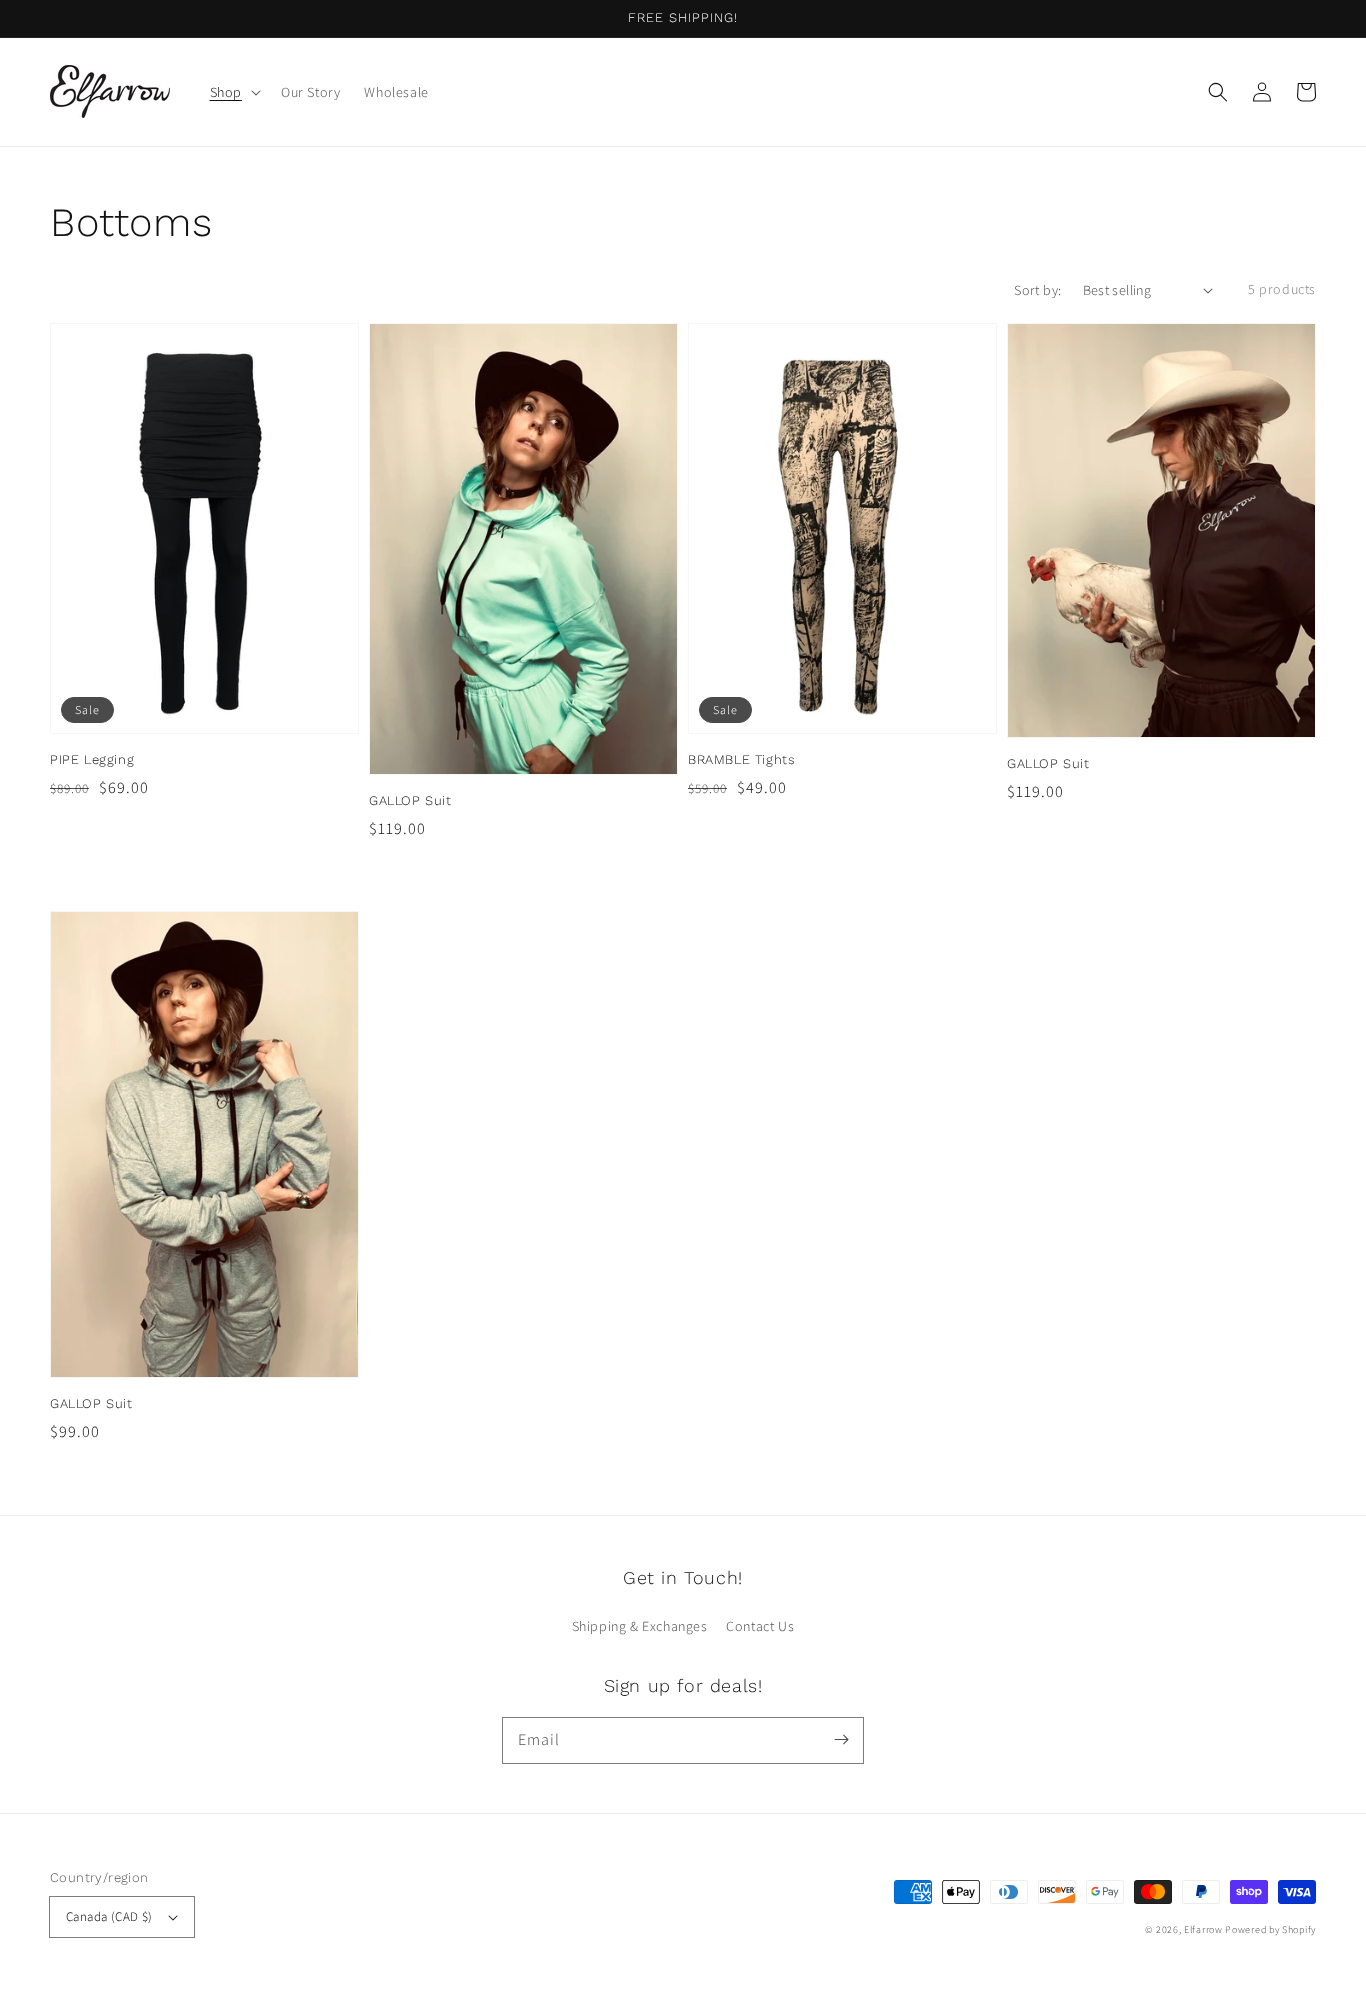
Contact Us (760, 1626)
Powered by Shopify (1270, 1929)
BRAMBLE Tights (741, 759)
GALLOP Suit (410, 800)
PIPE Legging (92, 759)
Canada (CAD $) (109, 1916)
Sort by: (1037, 290)
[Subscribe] (841, 1740)
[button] (1218, 92)
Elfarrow (1203, 1929)
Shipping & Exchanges (640, 1626)
